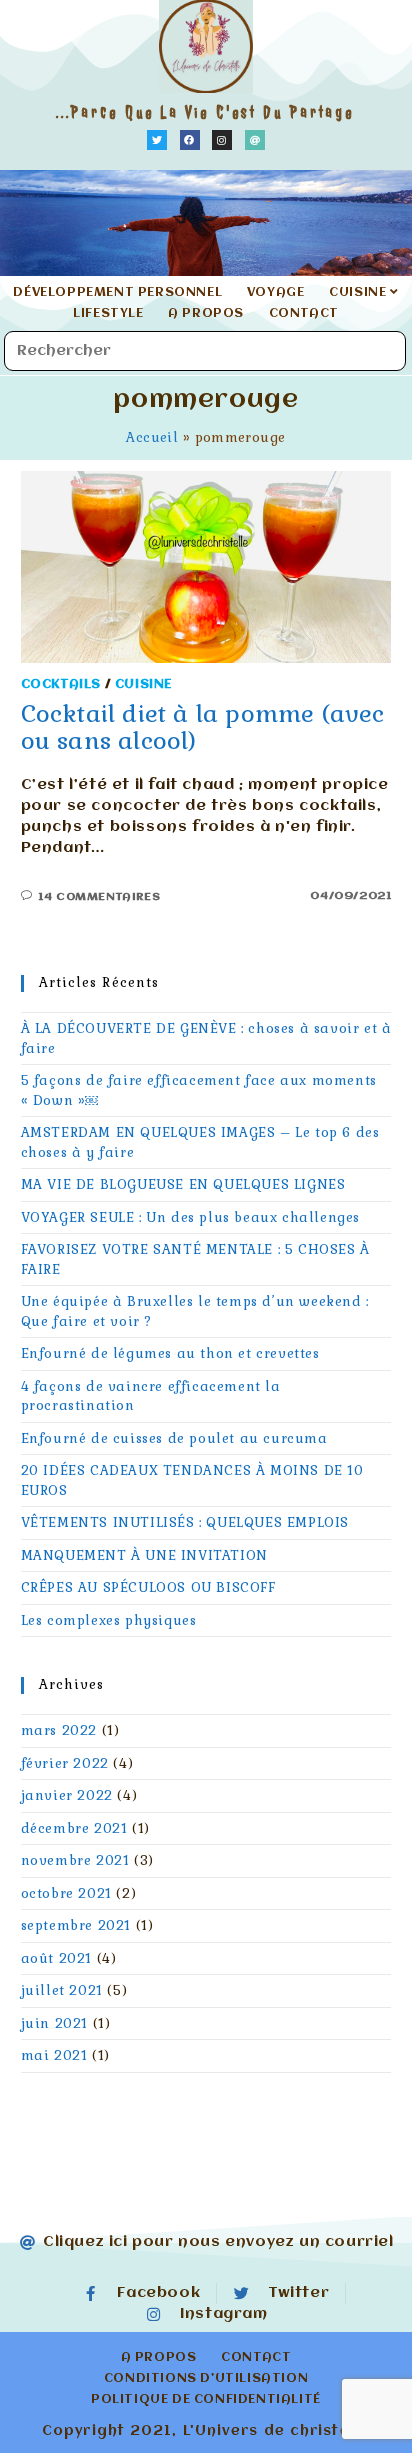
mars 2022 (59, 1730)
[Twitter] (157, 140)
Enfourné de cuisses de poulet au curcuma (174, 1438)
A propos (206, 314)
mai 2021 (54, 2055)
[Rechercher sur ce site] (205, 351)
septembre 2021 (76, 1925)
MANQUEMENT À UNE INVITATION (144, 1555)
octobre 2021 (66, 1893)
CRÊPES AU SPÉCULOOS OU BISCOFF (148, 1587)
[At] (255, 140)
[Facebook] (190, 140)
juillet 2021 (62, 1990)
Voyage (276, 293)
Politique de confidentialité (206, 2400)
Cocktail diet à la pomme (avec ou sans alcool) (203, 726)
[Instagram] (222, 140)
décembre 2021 (74, 1828)
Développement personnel (117, 293)
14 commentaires (99, 897)
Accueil (152, 437)
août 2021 (56, 1958)
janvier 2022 (67, 1795)
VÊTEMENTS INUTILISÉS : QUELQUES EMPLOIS (185, 1522)
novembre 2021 (75, 1860)
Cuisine (359, 292)
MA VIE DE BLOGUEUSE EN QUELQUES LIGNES (183, 1184)
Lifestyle (108, 314)
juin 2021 (54, 2023)
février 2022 (65, 1763)
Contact (304, 314)
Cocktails (61, 684)
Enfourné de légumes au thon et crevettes (170, 1353)
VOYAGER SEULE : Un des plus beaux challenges (190, 1217)
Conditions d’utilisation (206, 2379)
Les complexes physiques (109, 1620)
